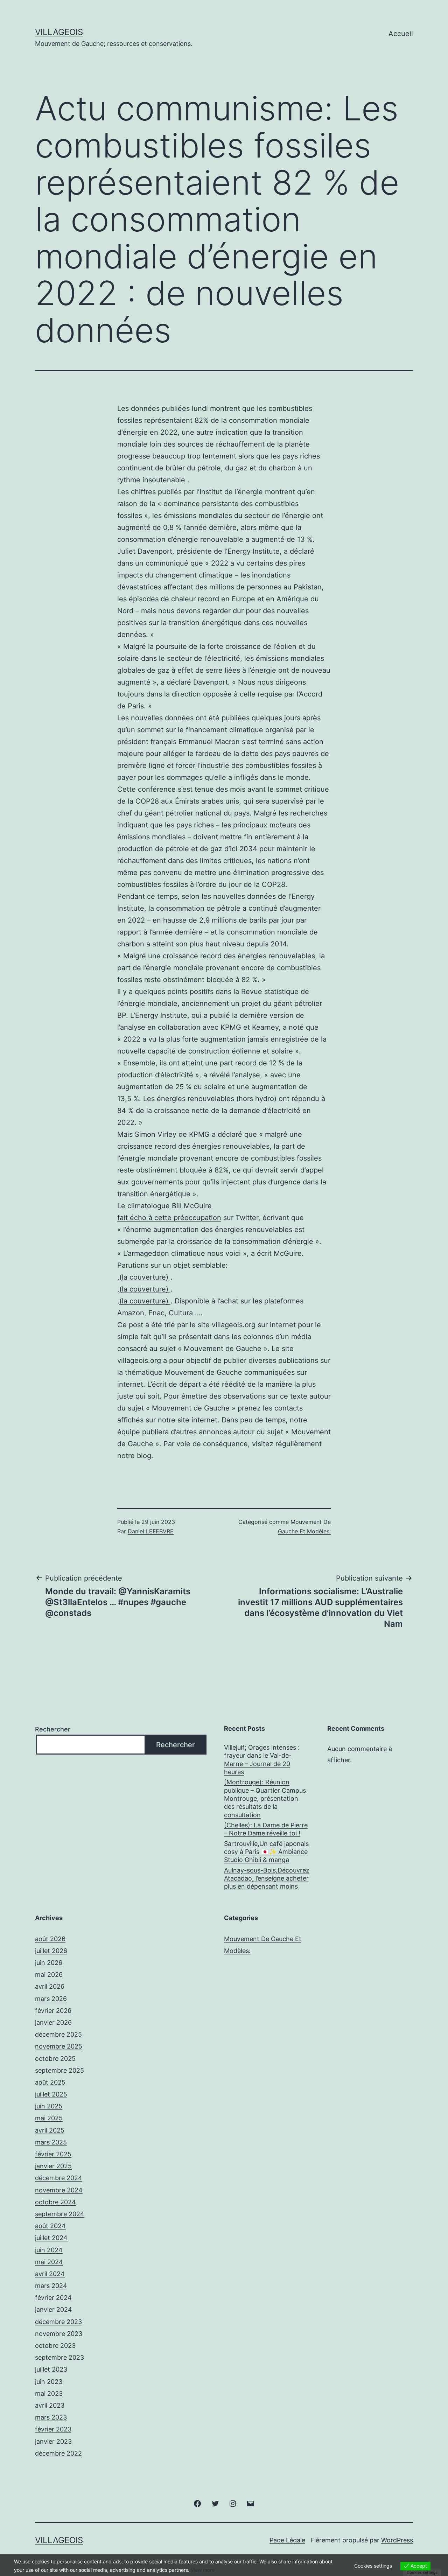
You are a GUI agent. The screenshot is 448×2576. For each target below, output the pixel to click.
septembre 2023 (59, 2357)
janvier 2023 (53, 2441)
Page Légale (287, 2540)
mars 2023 (51, 2417)
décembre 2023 (58, 2322)
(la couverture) (145, 1277)
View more (203, 2570)
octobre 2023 (55, 2346)
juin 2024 (49, 2250)
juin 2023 (49, 2382)
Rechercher (53, 1729)
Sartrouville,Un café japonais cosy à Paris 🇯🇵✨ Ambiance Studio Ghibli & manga (266, 1852)
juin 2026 (49, 1963)
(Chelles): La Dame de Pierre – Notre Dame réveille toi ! (266, 1829)
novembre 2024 (59, 2190)
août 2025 (50, 2082)
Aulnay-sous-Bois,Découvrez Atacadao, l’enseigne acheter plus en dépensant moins (267, 1878)
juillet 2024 (51, 2238)
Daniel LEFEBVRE (151, 1531)
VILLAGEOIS (59, 32)
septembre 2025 (59, 2070)
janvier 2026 (53, 2022)
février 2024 (53, 2298)
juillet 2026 (51, 1951)
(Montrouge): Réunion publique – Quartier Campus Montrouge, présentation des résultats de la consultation (265, 1798)
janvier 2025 (53, 2166)
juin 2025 (49, 2106)
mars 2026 (51, 1999)
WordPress (397, 2540)
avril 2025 (50, 2130)
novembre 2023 (59, 2334)
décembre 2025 (58, 2034)
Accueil (401, 34)
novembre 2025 (59, 2046)
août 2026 (50, 1939)
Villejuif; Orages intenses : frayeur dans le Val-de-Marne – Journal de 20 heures (262, 1760)
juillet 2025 (51, 2094)
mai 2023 (49, 2393)
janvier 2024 (54, 2309)
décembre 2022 (58, 2453)
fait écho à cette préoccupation (169, 1218)
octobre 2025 (55, 2059)
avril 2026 (50, 1986)
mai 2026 (49, 1975)
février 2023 (53, 2429)
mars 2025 (51, 2142)
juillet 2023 (51, 2369)
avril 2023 (50, 2405)
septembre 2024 (60, 2214)
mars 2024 (51, 2286)
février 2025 (53, 2154)
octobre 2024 (55, 2202)
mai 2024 (49, 2262)
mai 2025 (49, 2118)
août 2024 (50, 2226)
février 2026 (53, 2011)
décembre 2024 (59, 2178)
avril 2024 (50, 2274)
